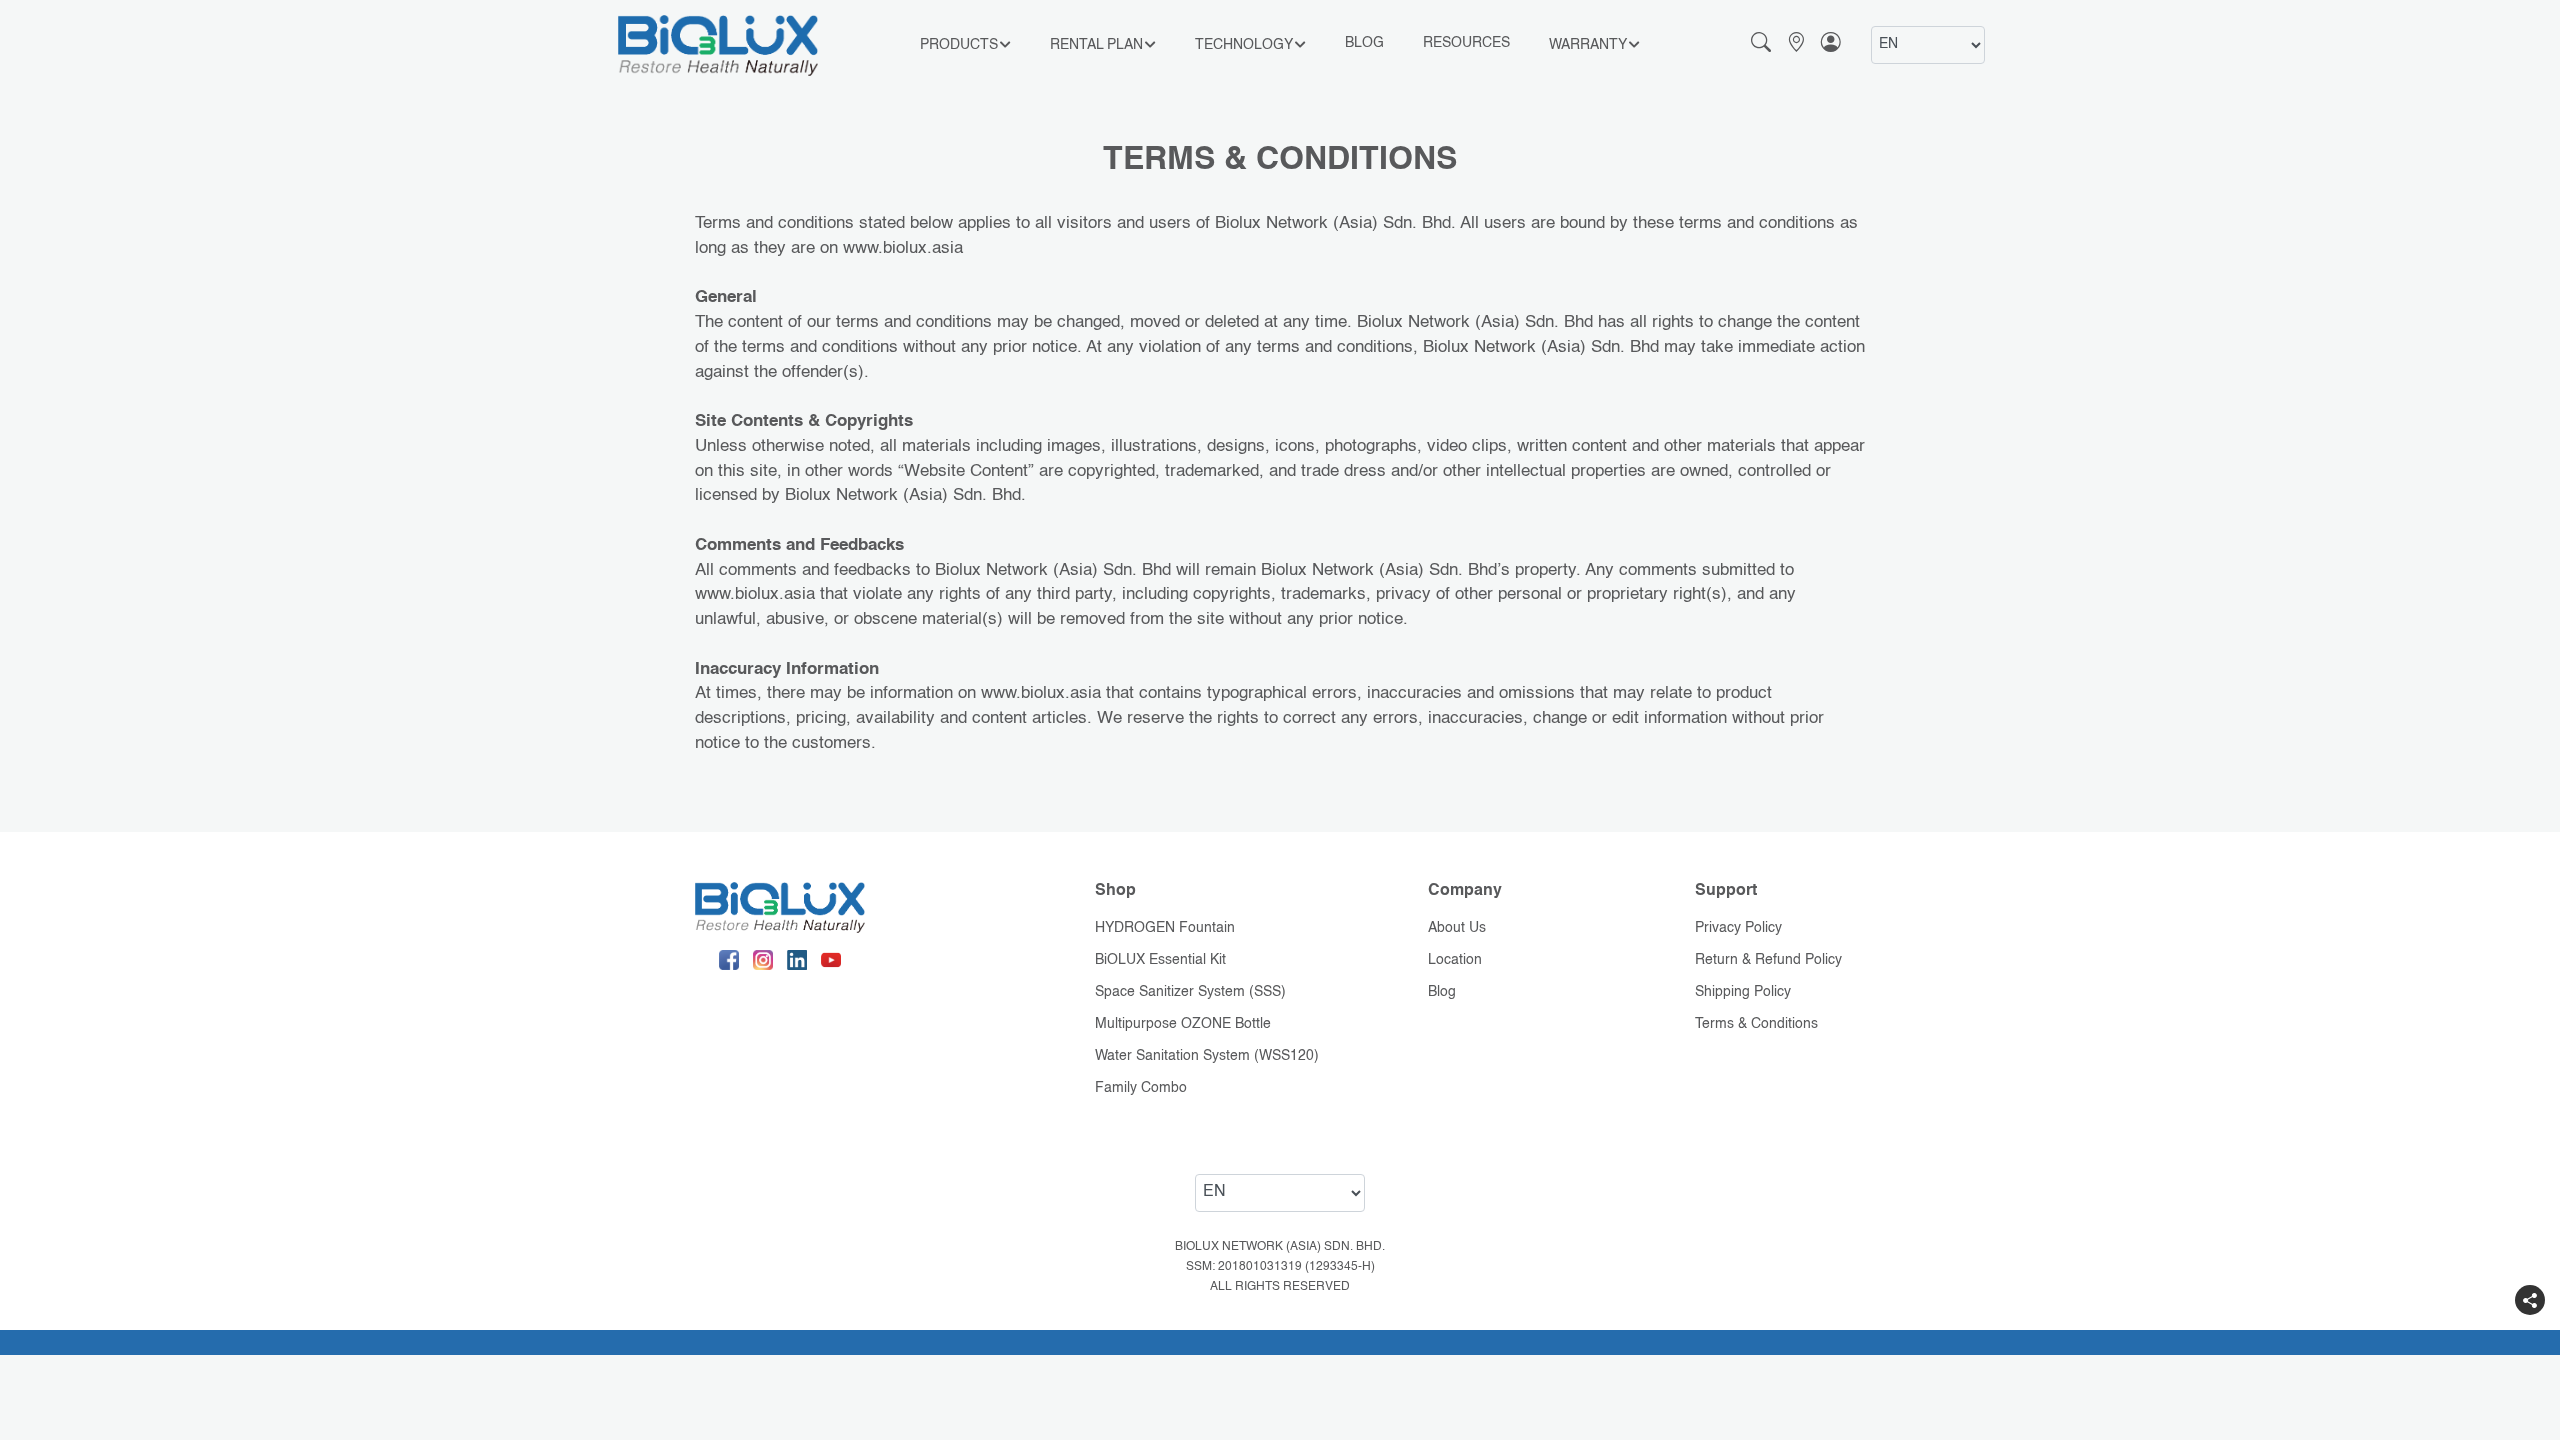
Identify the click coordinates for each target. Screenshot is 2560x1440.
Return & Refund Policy (1768, 960)
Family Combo (1141, 1088)
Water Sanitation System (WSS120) (1207, 1056)
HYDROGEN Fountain (1165, 928)
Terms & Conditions (1756, 1024)
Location (1455, 960)
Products (959, 45)
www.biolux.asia (903, 248)
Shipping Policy (1743, 992)
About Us (1457, 928)
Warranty (1588, 45)
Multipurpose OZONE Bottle (1183, 1024)
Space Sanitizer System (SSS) (1190, 992)
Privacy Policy (1738, 928)
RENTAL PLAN (1096, 45)
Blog (1364, 43)
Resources (1466, 43)
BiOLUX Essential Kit (1160, 960)
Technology (1244, 45)
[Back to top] (2530, 1340)
